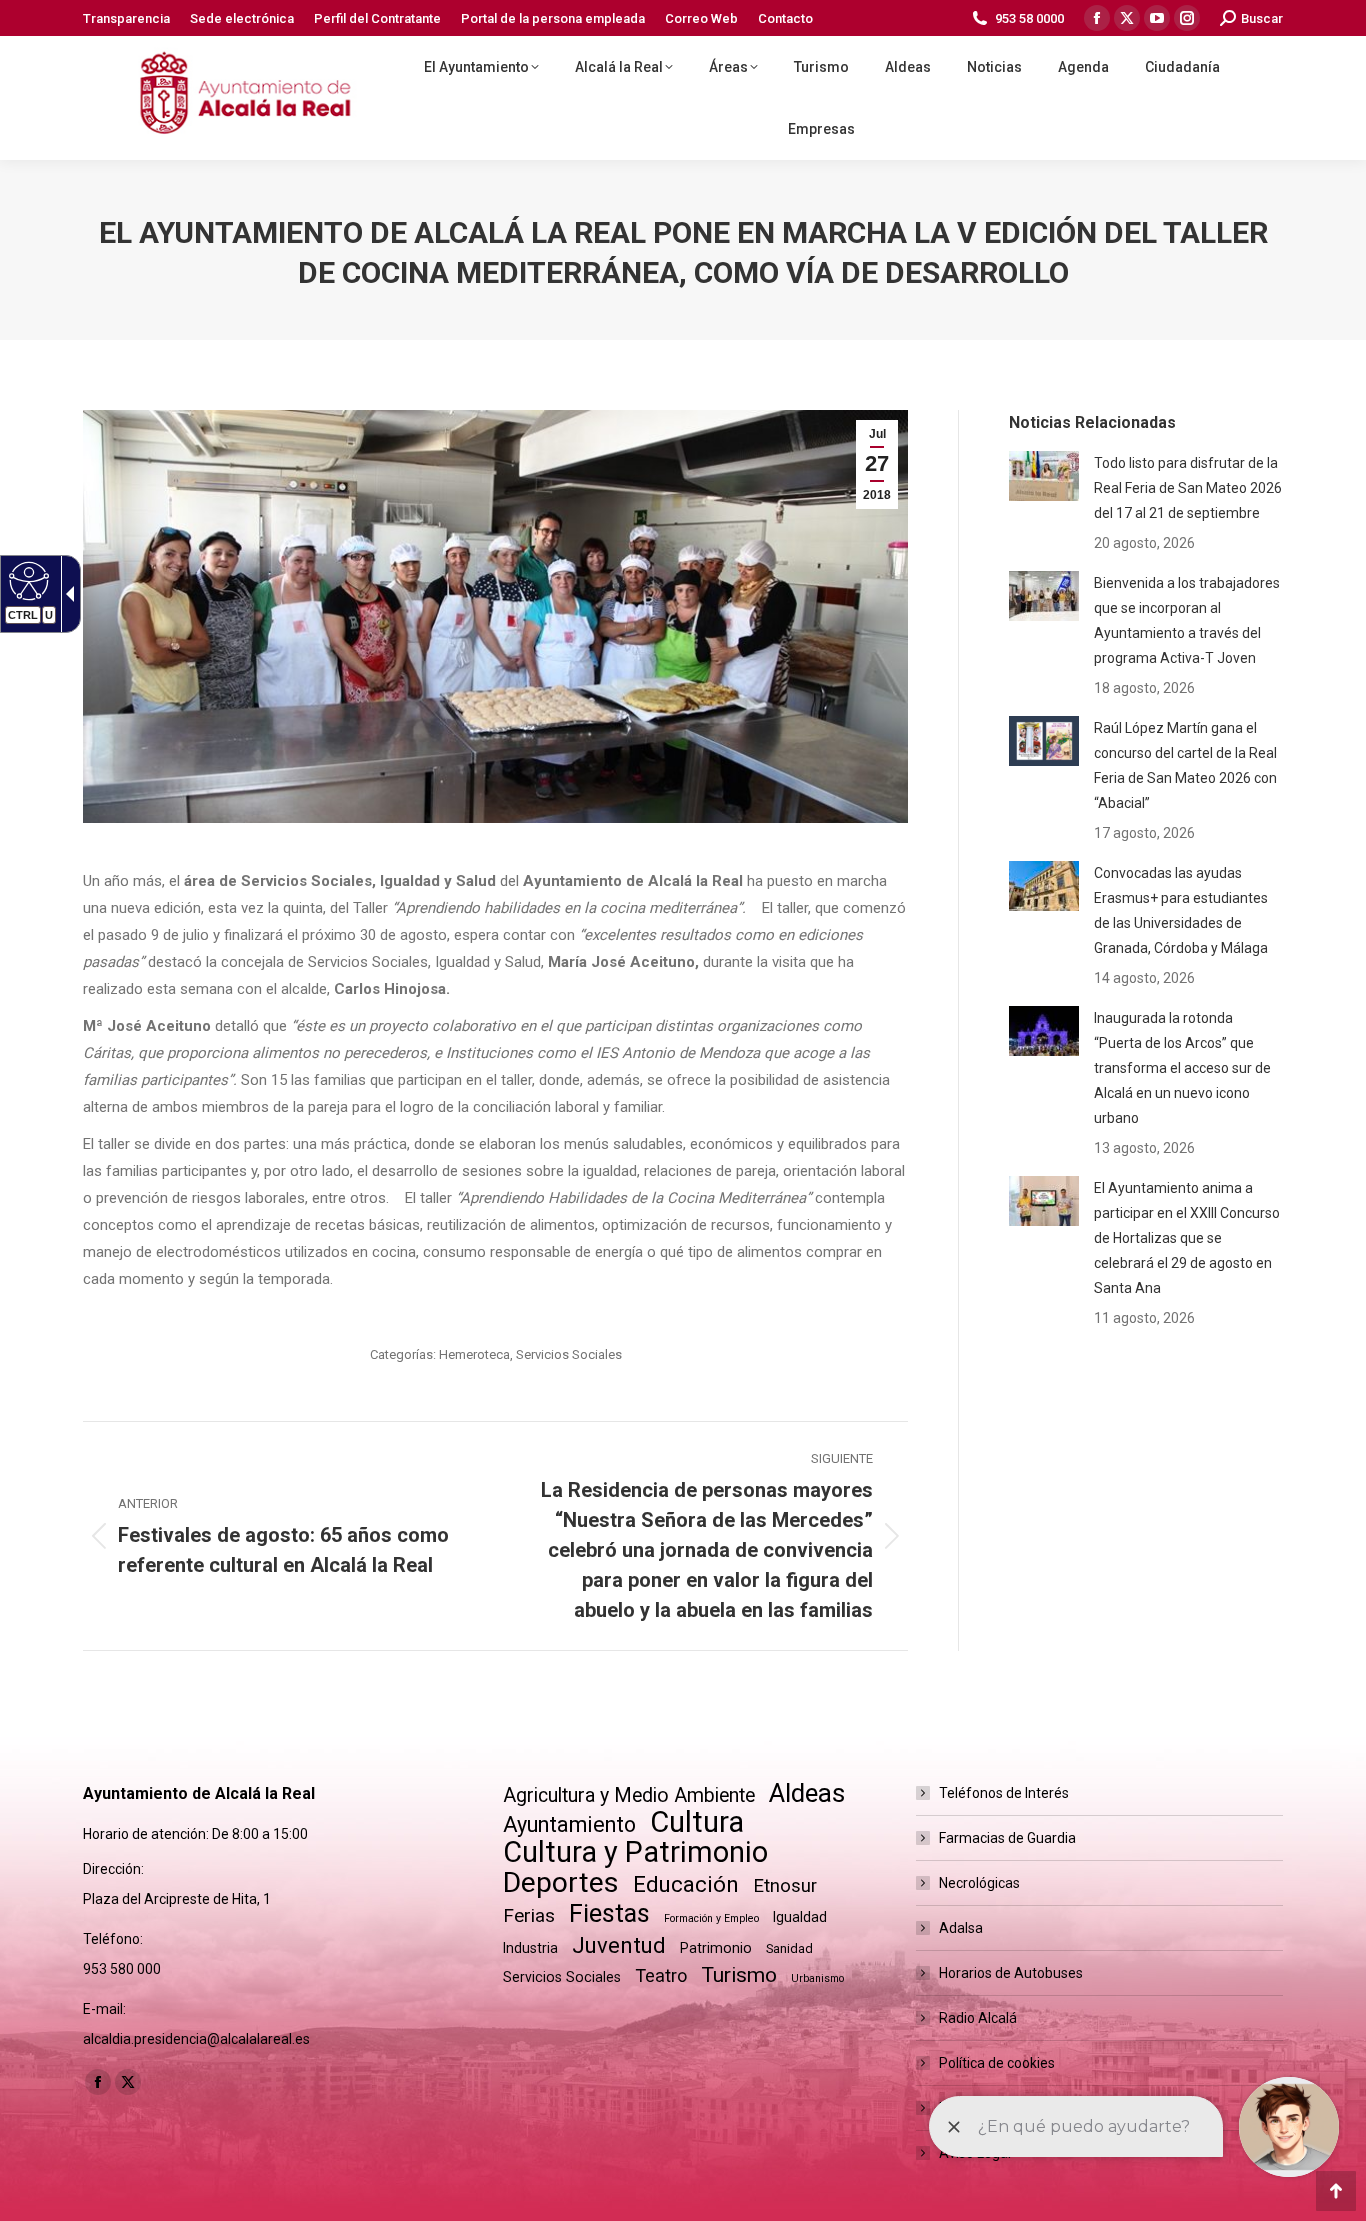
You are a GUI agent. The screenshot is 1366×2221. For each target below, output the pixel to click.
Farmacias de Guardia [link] (1007, 1838)
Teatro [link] (661, 1975)
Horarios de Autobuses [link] (1011, 1973)
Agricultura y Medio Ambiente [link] (629, 1795)
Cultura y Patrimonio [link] (635, 1852)
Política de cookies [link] (997, 2063)
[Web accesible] (26, 580)
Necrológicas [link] (979, 1883)
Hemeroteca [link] (474, 1354)
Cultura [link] (697, 1822)
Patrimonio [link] (716, 1948)
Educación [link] (686, 1884)
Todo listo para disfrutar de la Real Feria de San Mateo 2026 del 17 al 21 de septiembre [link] (1188, 488)
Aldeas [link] (807, 1793)
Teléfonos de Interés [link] (1004, 1793)
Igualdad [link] (800, 1917)
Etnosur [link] (785, 1886)
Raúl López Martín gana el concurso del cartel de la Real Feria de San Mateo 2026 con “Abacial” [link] (1185, 765)
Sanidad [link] (789, 1948)
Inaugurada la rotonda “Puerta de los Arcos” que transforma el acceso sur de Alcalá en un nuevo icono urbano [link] (1182, 1068)
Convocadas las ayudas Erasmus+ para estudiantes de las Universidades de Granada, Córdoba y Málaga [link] (1181, 910)
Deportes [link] (561, 1882)
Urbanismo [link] (817, 1978)
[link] (126, 18)
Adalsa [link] (961, 1928)
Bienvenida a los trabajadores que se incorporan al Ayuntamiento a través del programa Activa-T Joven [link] (1187, 620)
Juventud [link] (619, 1945)
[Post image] (1044, 476)
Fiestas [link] (609, 1913)
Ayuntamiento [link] (569, 1824)
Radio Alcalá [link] (978, 2018)
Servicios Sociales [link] (569, 1354)
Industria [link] (530, 1948)
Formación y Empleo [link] (711, 1918)
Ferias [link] (529, 1915)
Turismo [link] (739, 1975)
